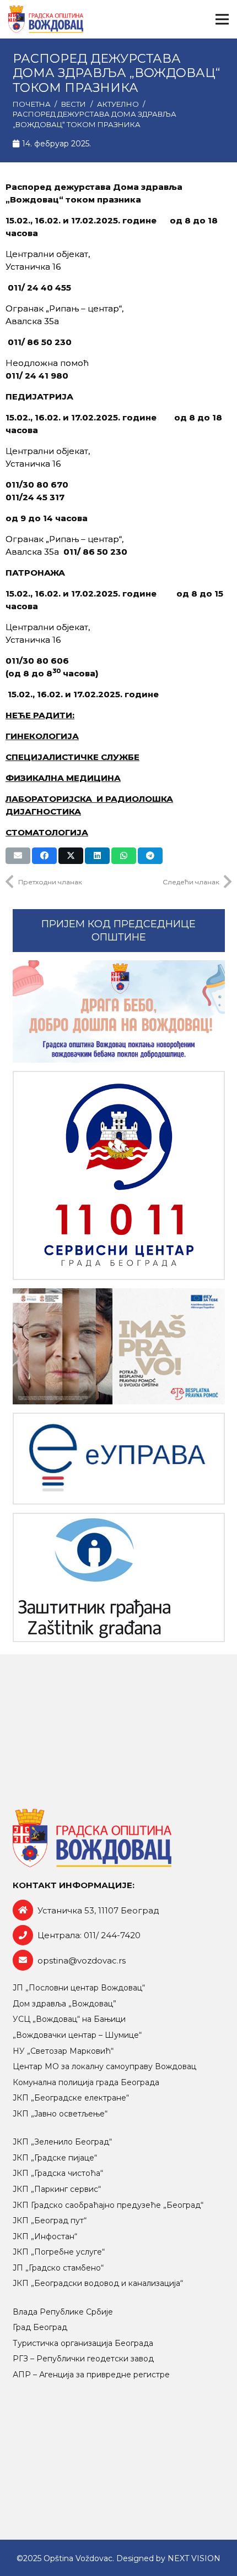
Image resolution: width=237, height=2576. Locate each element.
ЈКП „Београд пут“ (50, 2220)
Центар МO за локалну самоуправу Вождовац (104, 2066)
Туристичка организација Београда (83, 2343)
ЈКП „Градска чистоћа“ (58, 2173)
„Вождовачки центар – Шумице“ (77, 2035)
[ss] (119, 1175)
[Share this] (44, 856)
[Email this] (18, 856)
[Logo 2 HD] (119, 1577)
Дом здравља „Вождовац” (64, 2004)
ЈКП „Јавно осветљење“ (60, 2114)
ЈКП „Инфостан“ (45, 2236)
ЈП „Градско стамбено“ (58, 2268)
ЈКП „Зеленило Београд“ (62, 2142)
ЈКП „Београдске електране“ (71, 2098)
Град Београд (40, 2327)
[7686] (119, 1011)
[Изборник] (222, 19)
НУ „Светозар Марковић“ (63, 2051)
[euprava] (119, 1459)
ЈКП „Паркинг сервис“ (57, 2189)
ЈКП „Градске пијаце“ (55, 2158)
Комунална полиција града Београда (86, 2082)
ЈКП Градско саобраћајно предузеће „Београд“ (108, 2205)
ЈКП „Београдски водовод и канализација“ (98, 2283)
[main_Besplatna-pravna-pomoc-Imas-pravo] (119, 1347)
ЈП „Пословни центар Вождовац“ (79, 1988)
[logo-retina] (46, 19)
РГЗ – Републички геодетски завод (83, 2359)
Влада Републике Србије (63, 2312)
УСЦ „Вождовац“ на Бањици (69, 2019)
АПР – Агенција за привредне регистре (91, 2375)
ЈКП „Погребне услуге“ (59, 2252)
